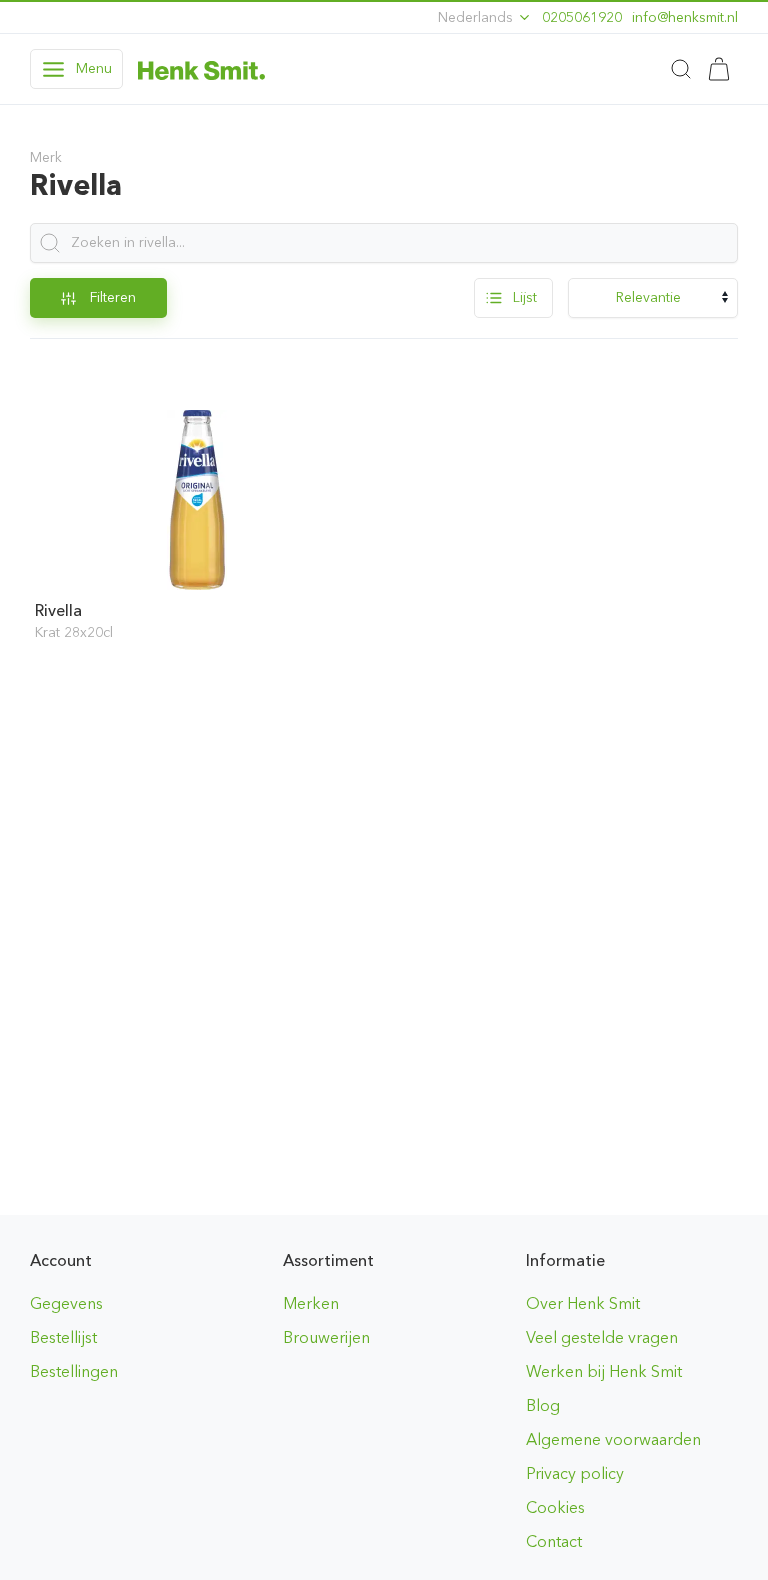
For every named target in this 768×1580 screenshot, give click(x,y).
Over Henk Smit (583, 1303)
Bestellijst (63, 1337)
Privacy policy (575, 1473)
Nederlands (477, 17)
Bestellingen (74, 1371)
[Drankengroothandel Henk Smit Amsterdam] (201, 69)
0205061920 (582, 17)
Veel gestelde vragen (602, 1337)
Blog (543, 1405)
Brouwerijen (326, 1337)
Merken (311, 1303)
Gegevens (66, 1303)
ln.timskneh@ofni (685, 17)
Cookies (555, 1507)
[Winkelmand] (719, 69)
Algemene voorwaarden (613, 1439)
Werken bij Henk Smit (604, 1371)
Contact (554, 1541)
